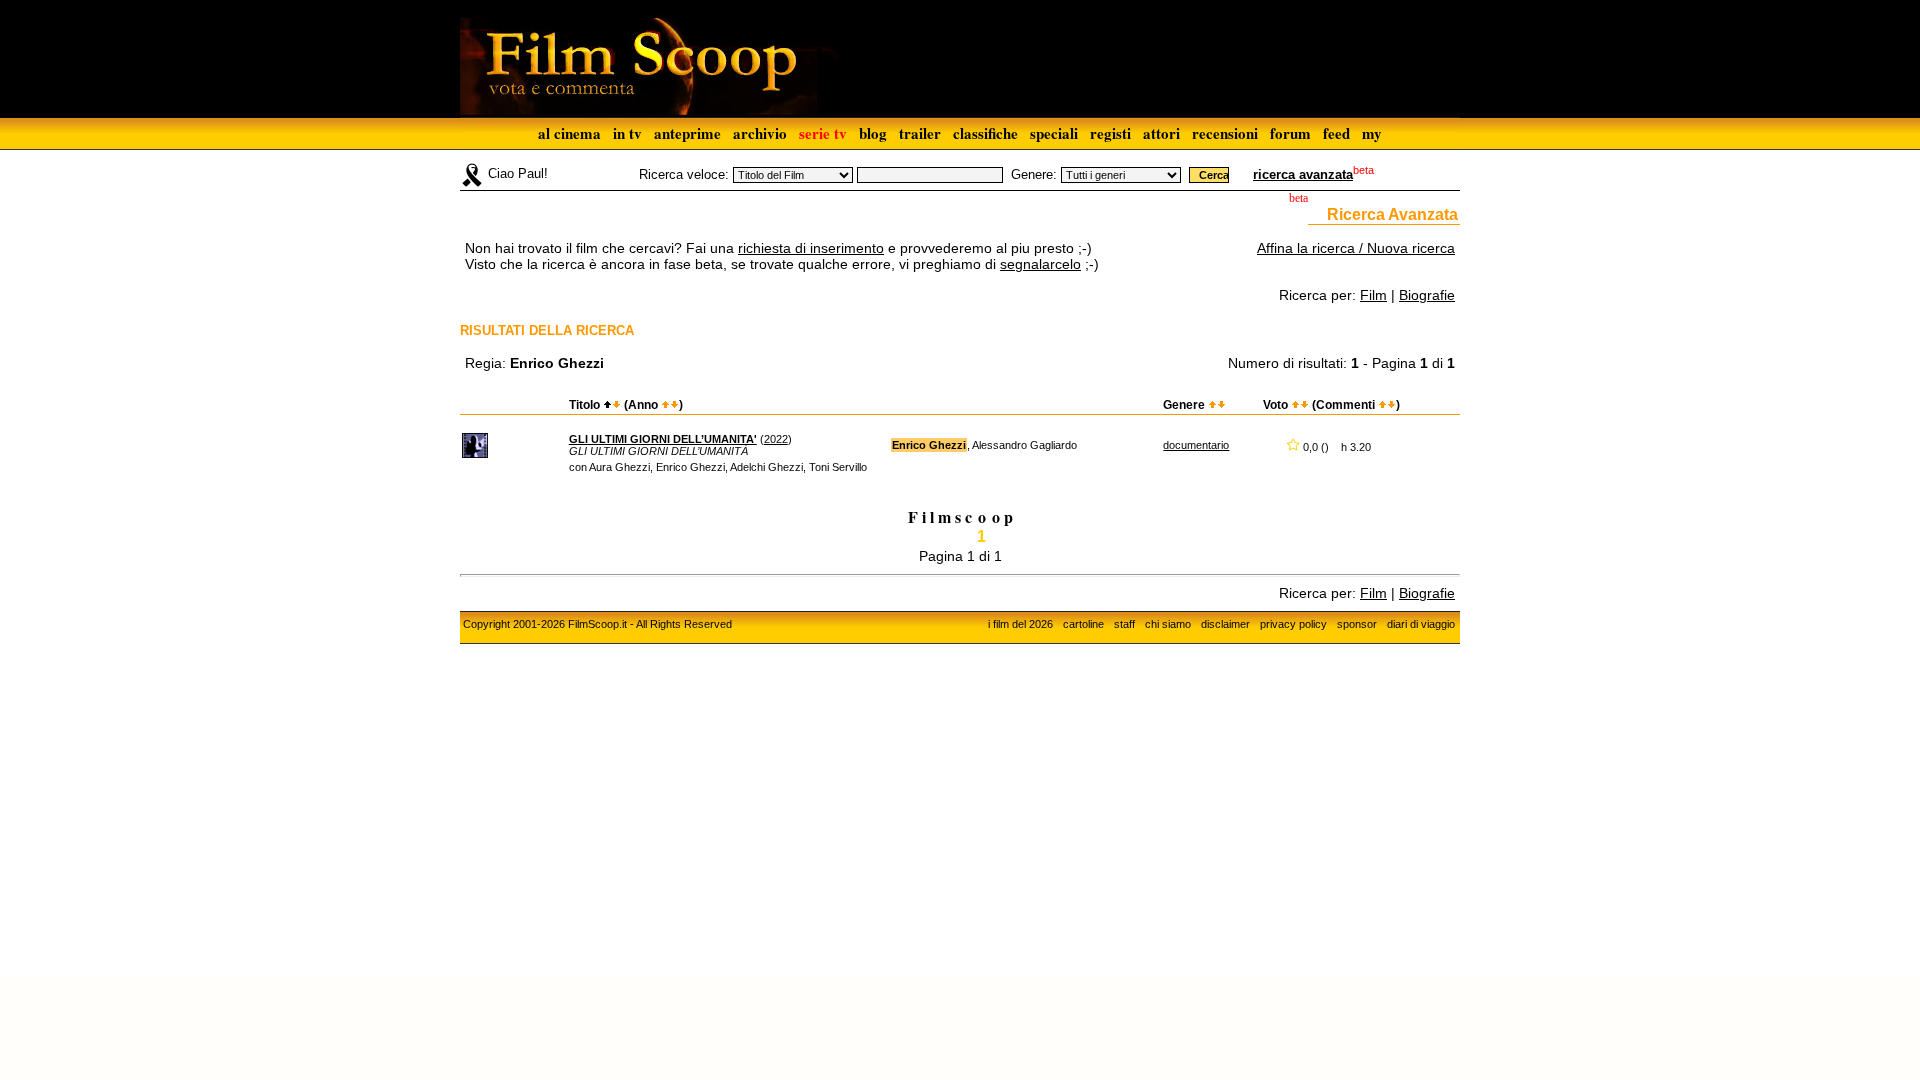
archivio (760, 133)
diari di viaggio (1421, 624)
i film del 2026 (1020, 624)
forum (1290, 133)
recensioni (1225, 133)
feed (1336, 133)
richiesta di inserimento (811, 248)
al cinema (569, 133)
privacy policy (1293, 624)
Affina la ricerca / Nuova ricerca (1356, 248)
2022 (776, 439)
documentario (1196, 445)
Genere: (1034, 174)
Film (1373, 295)
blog (873, 133)
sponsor (1357, 624)
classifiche (985, 133)
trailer (920, 133)
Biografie (1427, 295)
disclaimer (1225, 624)
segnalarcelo (1040, 264)
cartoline (1083, 624)
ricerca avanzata (1303, 174)
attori (1161, 133)
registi (1110, 133)
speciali (1054, 133)
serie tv (823, 133)
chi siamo (1168, 624)
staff (1124, 624)
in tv (627, 133)
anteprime (687, 133)
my (1372, 133)
